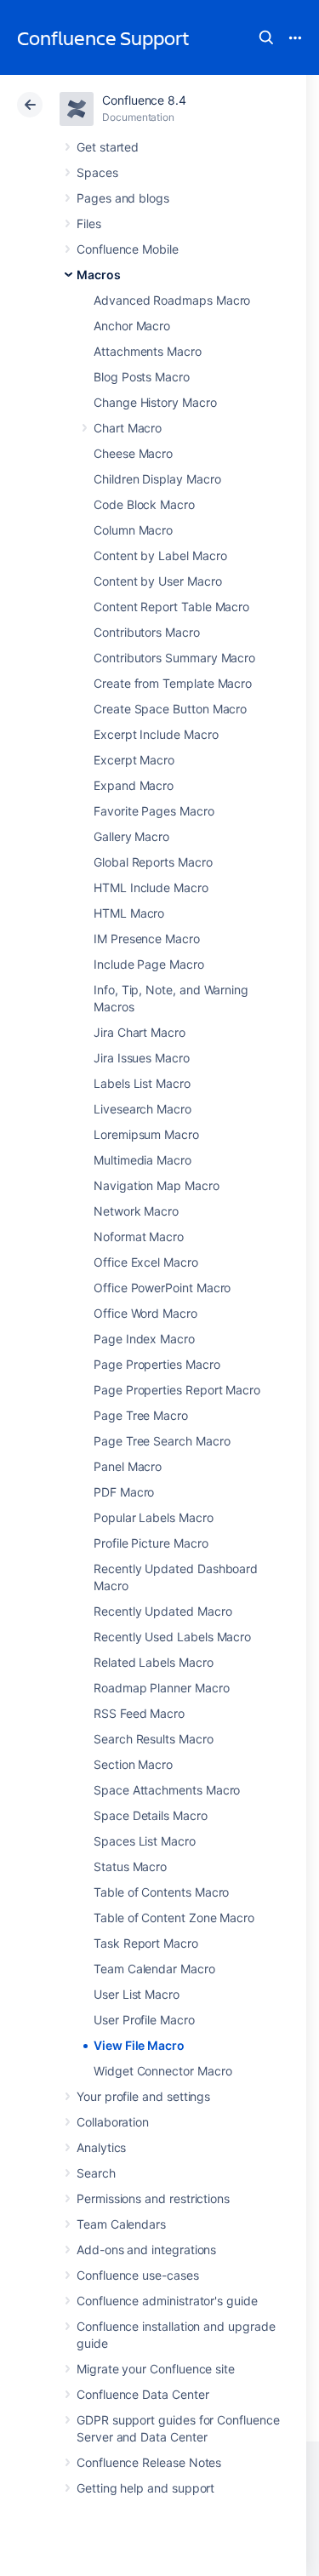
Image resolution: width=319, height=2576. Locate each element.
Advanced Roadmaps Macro (172, 300)
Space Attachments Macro (167, 1790)
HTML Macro (129, 913)
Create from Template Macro (173, 683)
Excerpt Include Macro (156, 734)
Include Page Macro (149, 964)
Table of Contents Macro (161, 1892)
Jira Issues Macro (142, 1058)
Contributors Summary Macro (174, 658)
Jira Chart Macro (140, 1032)
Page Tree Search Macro (162, 1441)
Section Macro (133, 1764)
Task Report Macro (146, 1943)
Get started (108, 147)
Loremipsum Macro (146, 1134)
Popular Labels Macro (154, 1517)
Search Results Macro (154, 1739)
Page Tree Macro (141, 1415)
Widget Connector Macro (162, 2071)
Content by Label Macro (160, 555)
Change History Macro (155, 402)
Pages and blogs (123, 198)
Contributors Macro (147, 632)
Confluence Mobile (128, 249)
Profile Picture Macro (151, 1543)
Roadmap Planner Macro (162, 1688)
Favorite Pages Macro (154, 811)
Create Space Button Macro (170, 709)
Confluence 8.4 (144, 100)
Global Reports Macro (153, 862)
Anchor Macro (132, 326)
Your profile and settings (143, 2096)
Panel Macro (128, 1466)
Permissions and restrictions (153, 2198)
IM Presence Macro (147, 939)
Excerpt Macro (134, 760)
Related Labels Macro (154, 1662)
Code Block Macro (144, 504)
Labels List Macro (142, 1083)
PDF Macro (124, 1492)
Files (89, 223)
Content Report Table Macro (171, 607)
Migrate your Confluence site (156, 2369)
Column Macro (133, 530)
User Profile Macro (144, 2020)
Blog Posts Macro (142, 377)
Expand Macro (134, 785)
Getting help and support (145, 2488)
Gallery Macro (131, 836)
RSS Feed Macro (139, 1713)
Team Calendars (121, 2224)
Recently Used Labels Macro (172, 1637)
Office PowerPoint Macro (162, 1288)
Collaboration (113, 2122)
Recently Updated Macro (162, 1611)
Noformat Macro (139, 1236)
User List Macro (137, 1994)
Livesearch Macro (142, 1109)
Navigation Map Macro (157, 1185)
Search (266, 37)
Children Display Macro (157, 479)
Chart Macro (128, 428)
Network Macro (136, 1211)
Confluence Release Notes (149, 2462)
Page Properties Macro (157, 1364)
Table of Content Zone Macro (174, 1918)
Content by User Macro (158, 581)
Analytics (101, 2147)
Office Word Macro (145, 1313)
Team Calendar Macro (154, 1969)
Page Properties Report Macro (177, 1390)
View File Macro (139, 2045)
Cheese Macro (133, 453)
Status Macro (130, 1866)
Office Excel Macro (146, 1262)
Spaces (97, 172)
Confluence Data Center (142, 2394)
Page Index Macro (144, 1339)
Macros (99, 275)
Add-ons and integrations (146, 2250)
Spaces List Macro (145, 1841)
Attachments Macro (148, 351)
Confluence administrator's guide (167, 2301)
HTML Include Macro (151, 887)
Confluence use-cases (138, 2275)
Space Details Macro (151, 1815)
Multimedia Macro (142, 1160)
